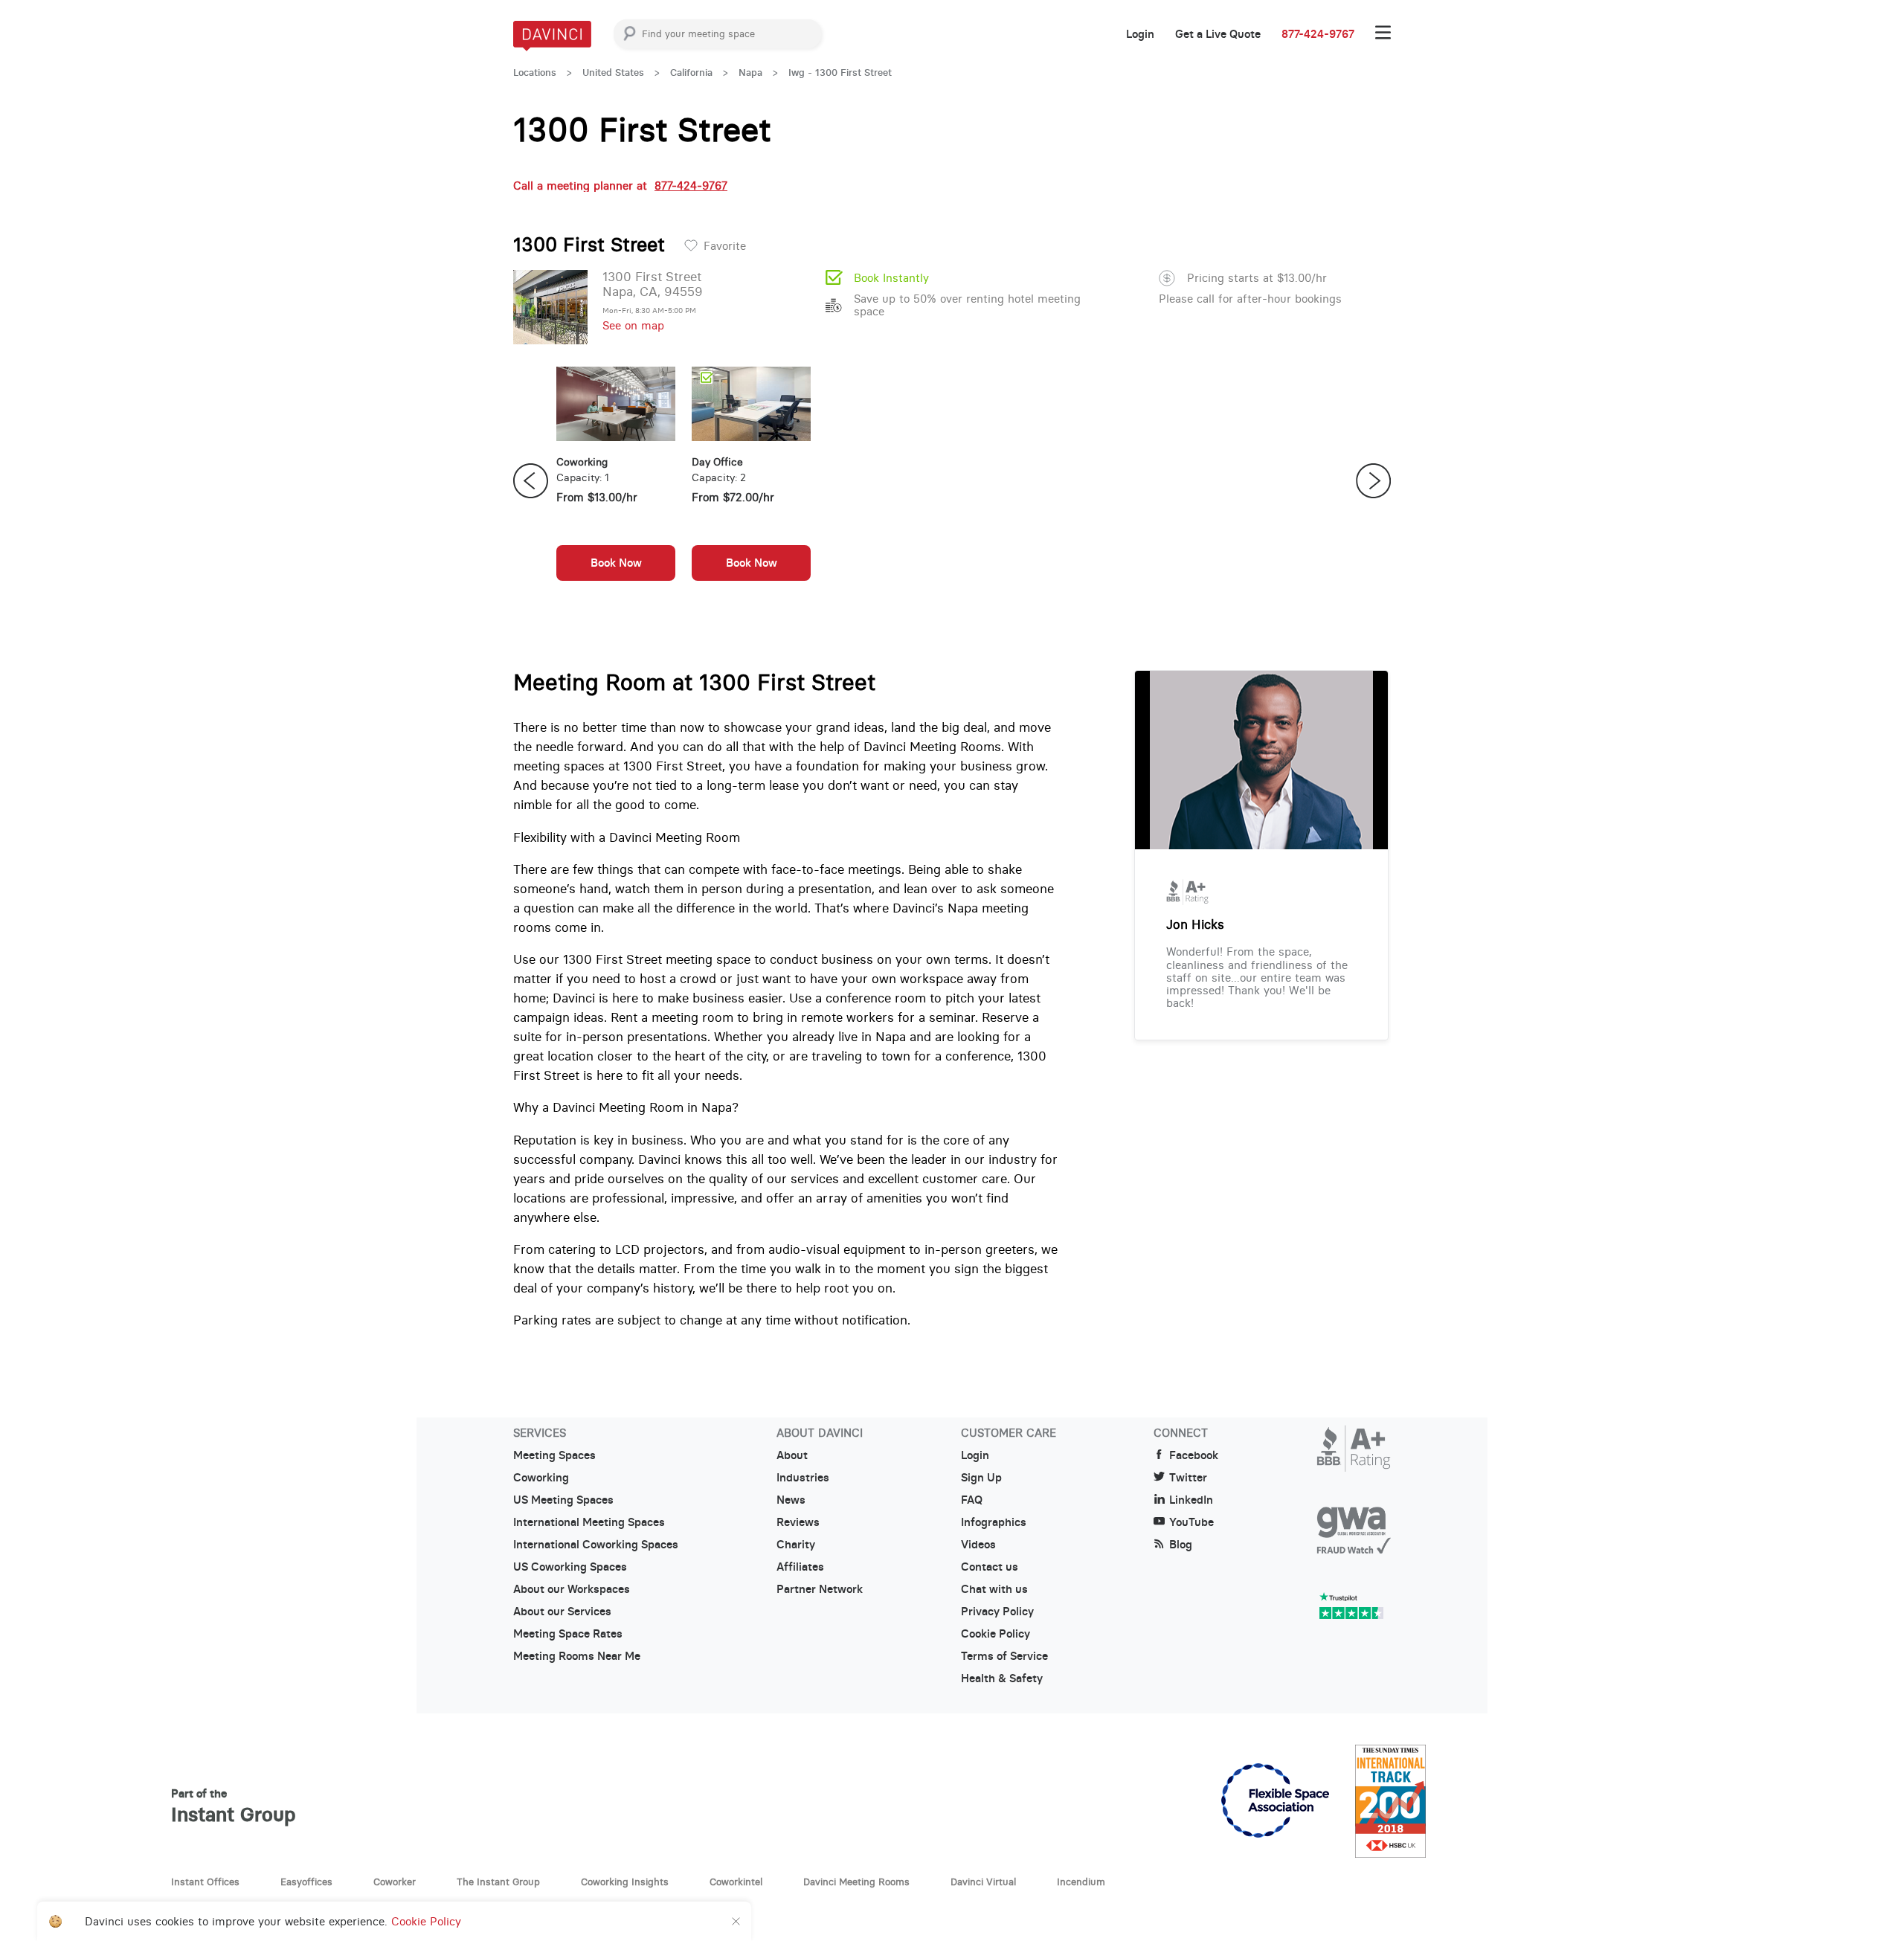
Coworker (395, 1882)
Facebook (1194, 1455)
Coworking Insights (625, 1882)
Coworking (541, 1478)
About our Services (562, 1612)
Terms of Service (1004, 1656)
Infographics (994, 1522)
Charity (796, 1545)
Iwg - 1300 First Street (840, 73)
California (691, 73)
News (791, 1500)
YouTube (1191, 1522)
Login (1140, 34)
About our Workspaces (572, 1589)
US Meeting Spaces (563, 1500)
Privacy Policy (997, 1612)
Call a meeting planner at (620, 186)
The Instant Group (498, 1882)
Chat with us (994, 1589)
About (792, 1455)
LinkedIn (1191, 1500)
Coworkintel (736, 1882)
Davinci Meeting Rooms (856, 1882)
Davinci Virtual (983, 1882)
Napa (750, 73)
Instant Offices (205, 1882)
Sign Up (981, 1478)
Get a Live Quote (1218, 34)
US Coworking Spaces (570, 1567)
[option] (616, 481)
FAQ (972, 1500)
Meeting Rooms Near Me (577, 1656)
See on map (633, 325)
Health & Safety (1002, 1678)
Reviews (798, 1522)
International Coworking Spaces (596, 1545)
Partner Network (820, 1589)
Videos (978, 1545)
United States (613, 73)
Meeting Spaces (554, 1455)
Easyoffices (306, 1882)
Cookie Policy (996, 1634)
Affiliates (800, 1567)
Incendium (1081, 1882)
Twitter (1188, 1478)
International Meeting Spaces (589, 1522)
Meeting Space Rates (568, 1634)
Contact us (990, 1567)
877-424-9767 (1318, 34)
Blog (1181, 1545)
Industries (803, 1478)
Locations (535, 73)
